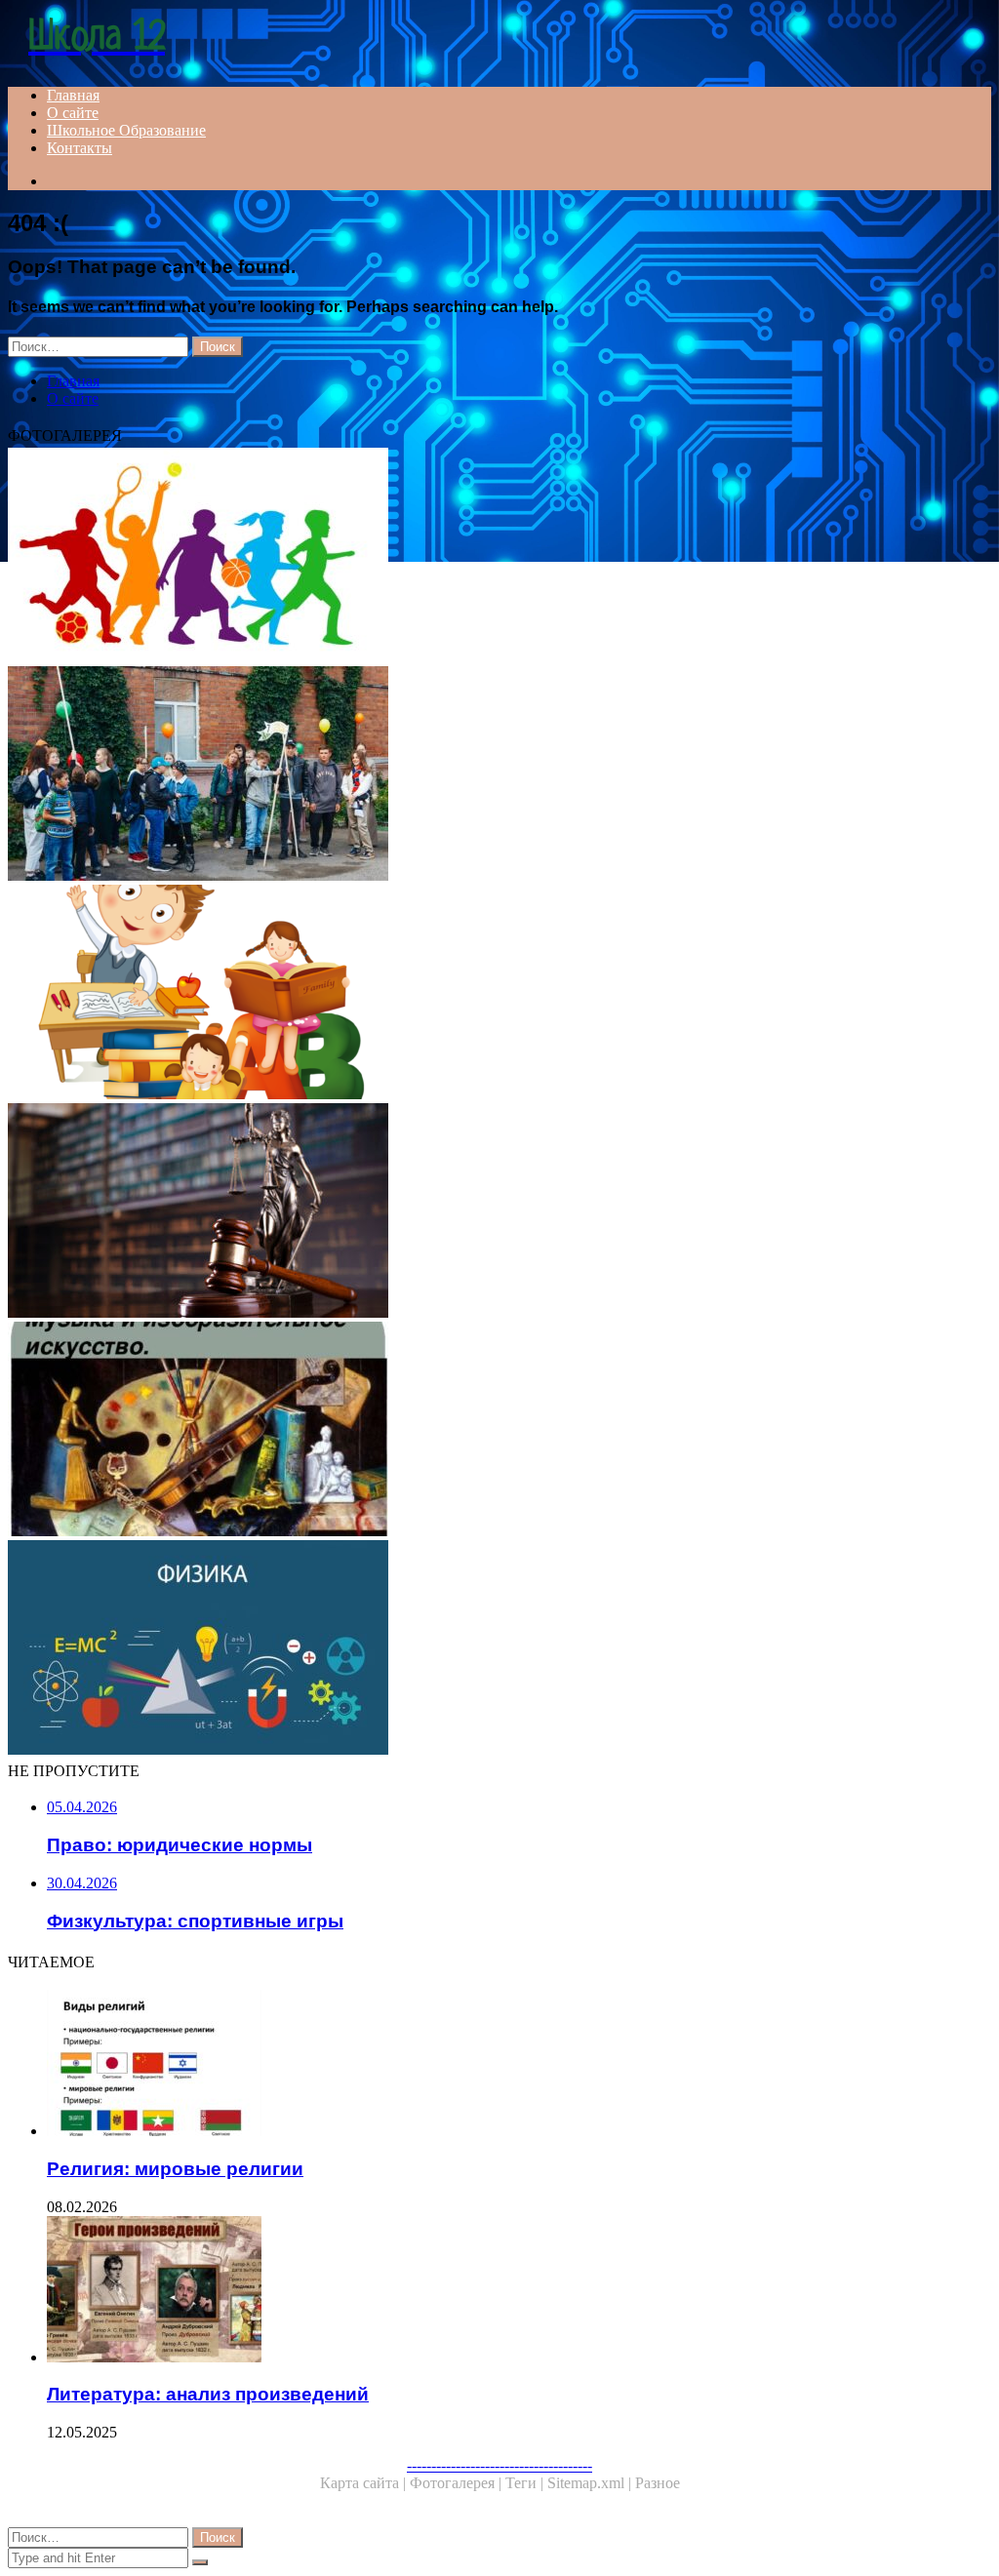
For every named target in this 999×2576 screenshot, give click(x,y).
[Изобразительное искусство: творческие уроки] (499, 1431)
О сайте (73, 113)
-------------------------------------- (499, 2465)
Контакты (80, 148)
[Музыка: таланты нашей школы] (499, 775)
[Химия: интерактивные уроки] (499, 994)
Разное (658, 2483)
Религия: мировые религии (175, 2169)
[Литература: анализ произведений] (519, 2291)
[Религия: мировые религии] (519, 2065)
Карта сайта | (365, 2483)
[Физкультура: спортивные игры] (499, 557)
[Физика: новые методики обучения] (499, 1649)
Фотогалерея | (458, 2483)
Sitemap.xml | (591, 2483)
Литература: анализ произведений (208, 2394)
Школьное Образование (126, 130)
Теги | (526, 2483)
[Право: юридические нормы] (499, 1212)
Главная (73, 95)
